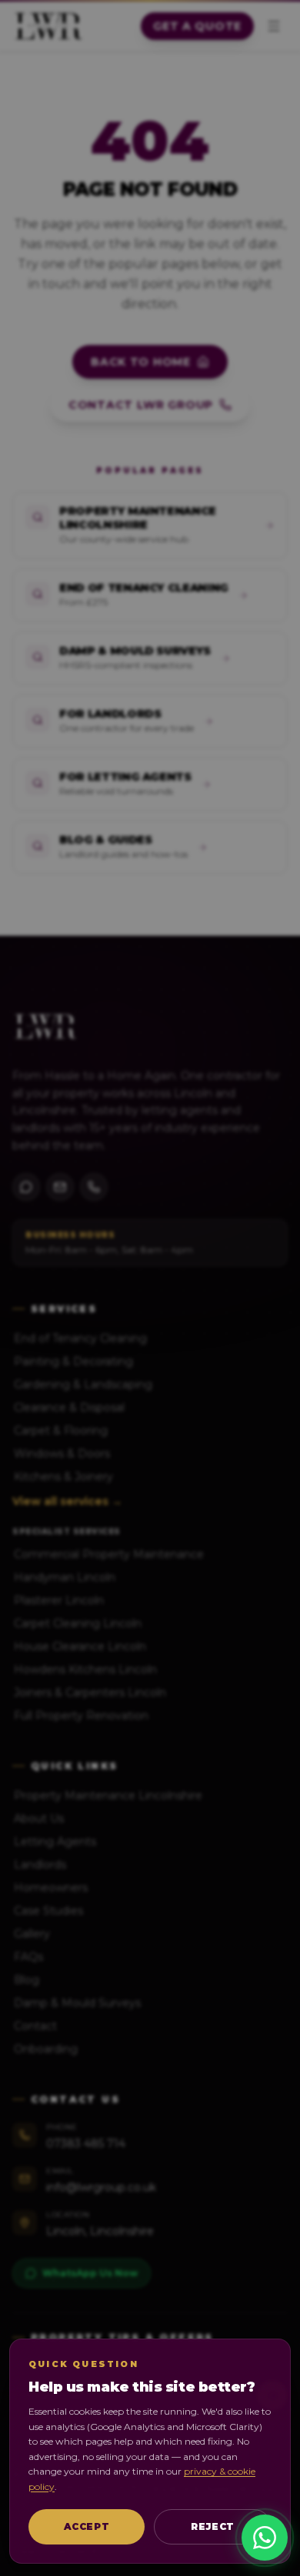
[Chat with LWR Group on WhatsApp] (265, 2538)
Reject (213, 2526)
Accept (87, 2526)
